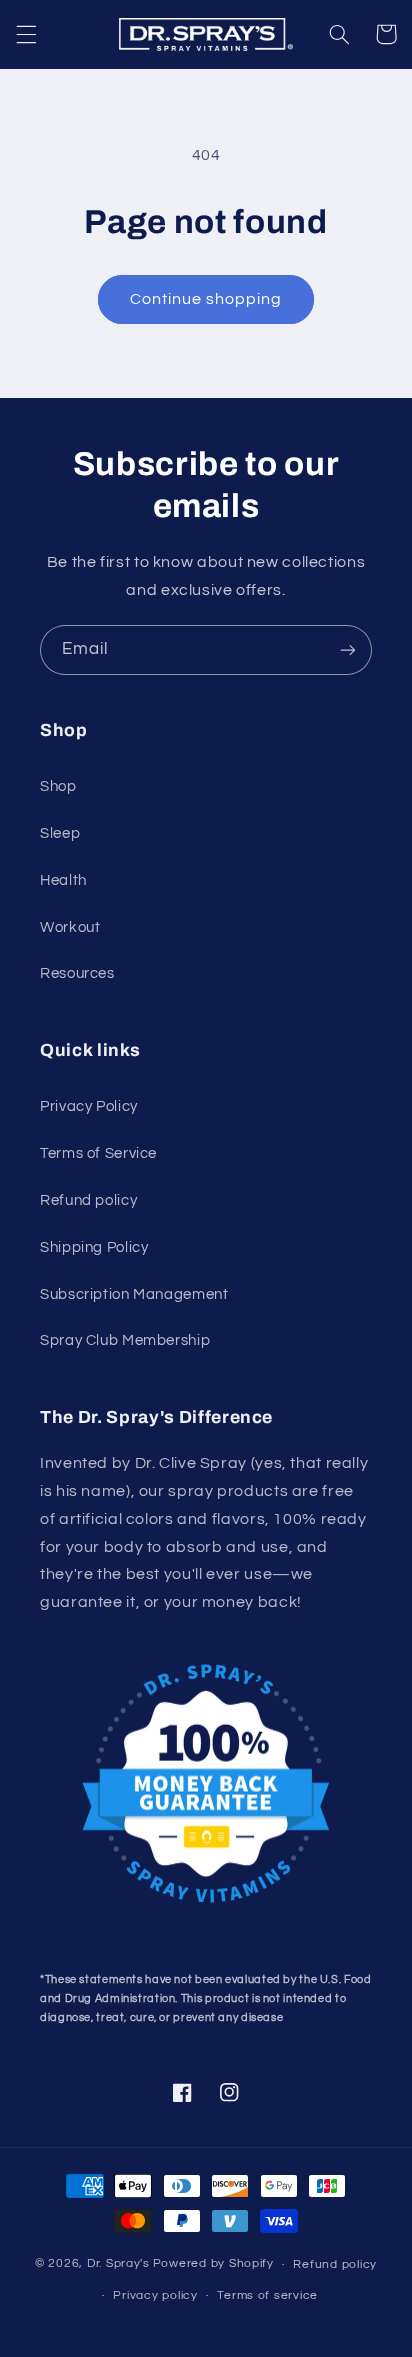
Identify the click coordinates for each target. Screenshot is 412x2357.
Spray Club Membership (125, 1340)
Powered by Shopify (213, 2264)
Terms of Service (98, 1153)
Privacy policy (155, 2295)
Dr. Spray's (118, 2264)
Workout (70, 927)
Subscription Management (134, 1294)
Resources (77, 973)
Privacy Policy (89, 1106)
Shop (58, 786)
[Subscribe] (348, 649)
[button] (26, 34)
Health (63, 880)
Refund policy (88, 1200)
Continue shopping (206, 299)
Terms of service (267, 2295)
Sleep (60, 833)
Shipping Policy (94, 1247)
